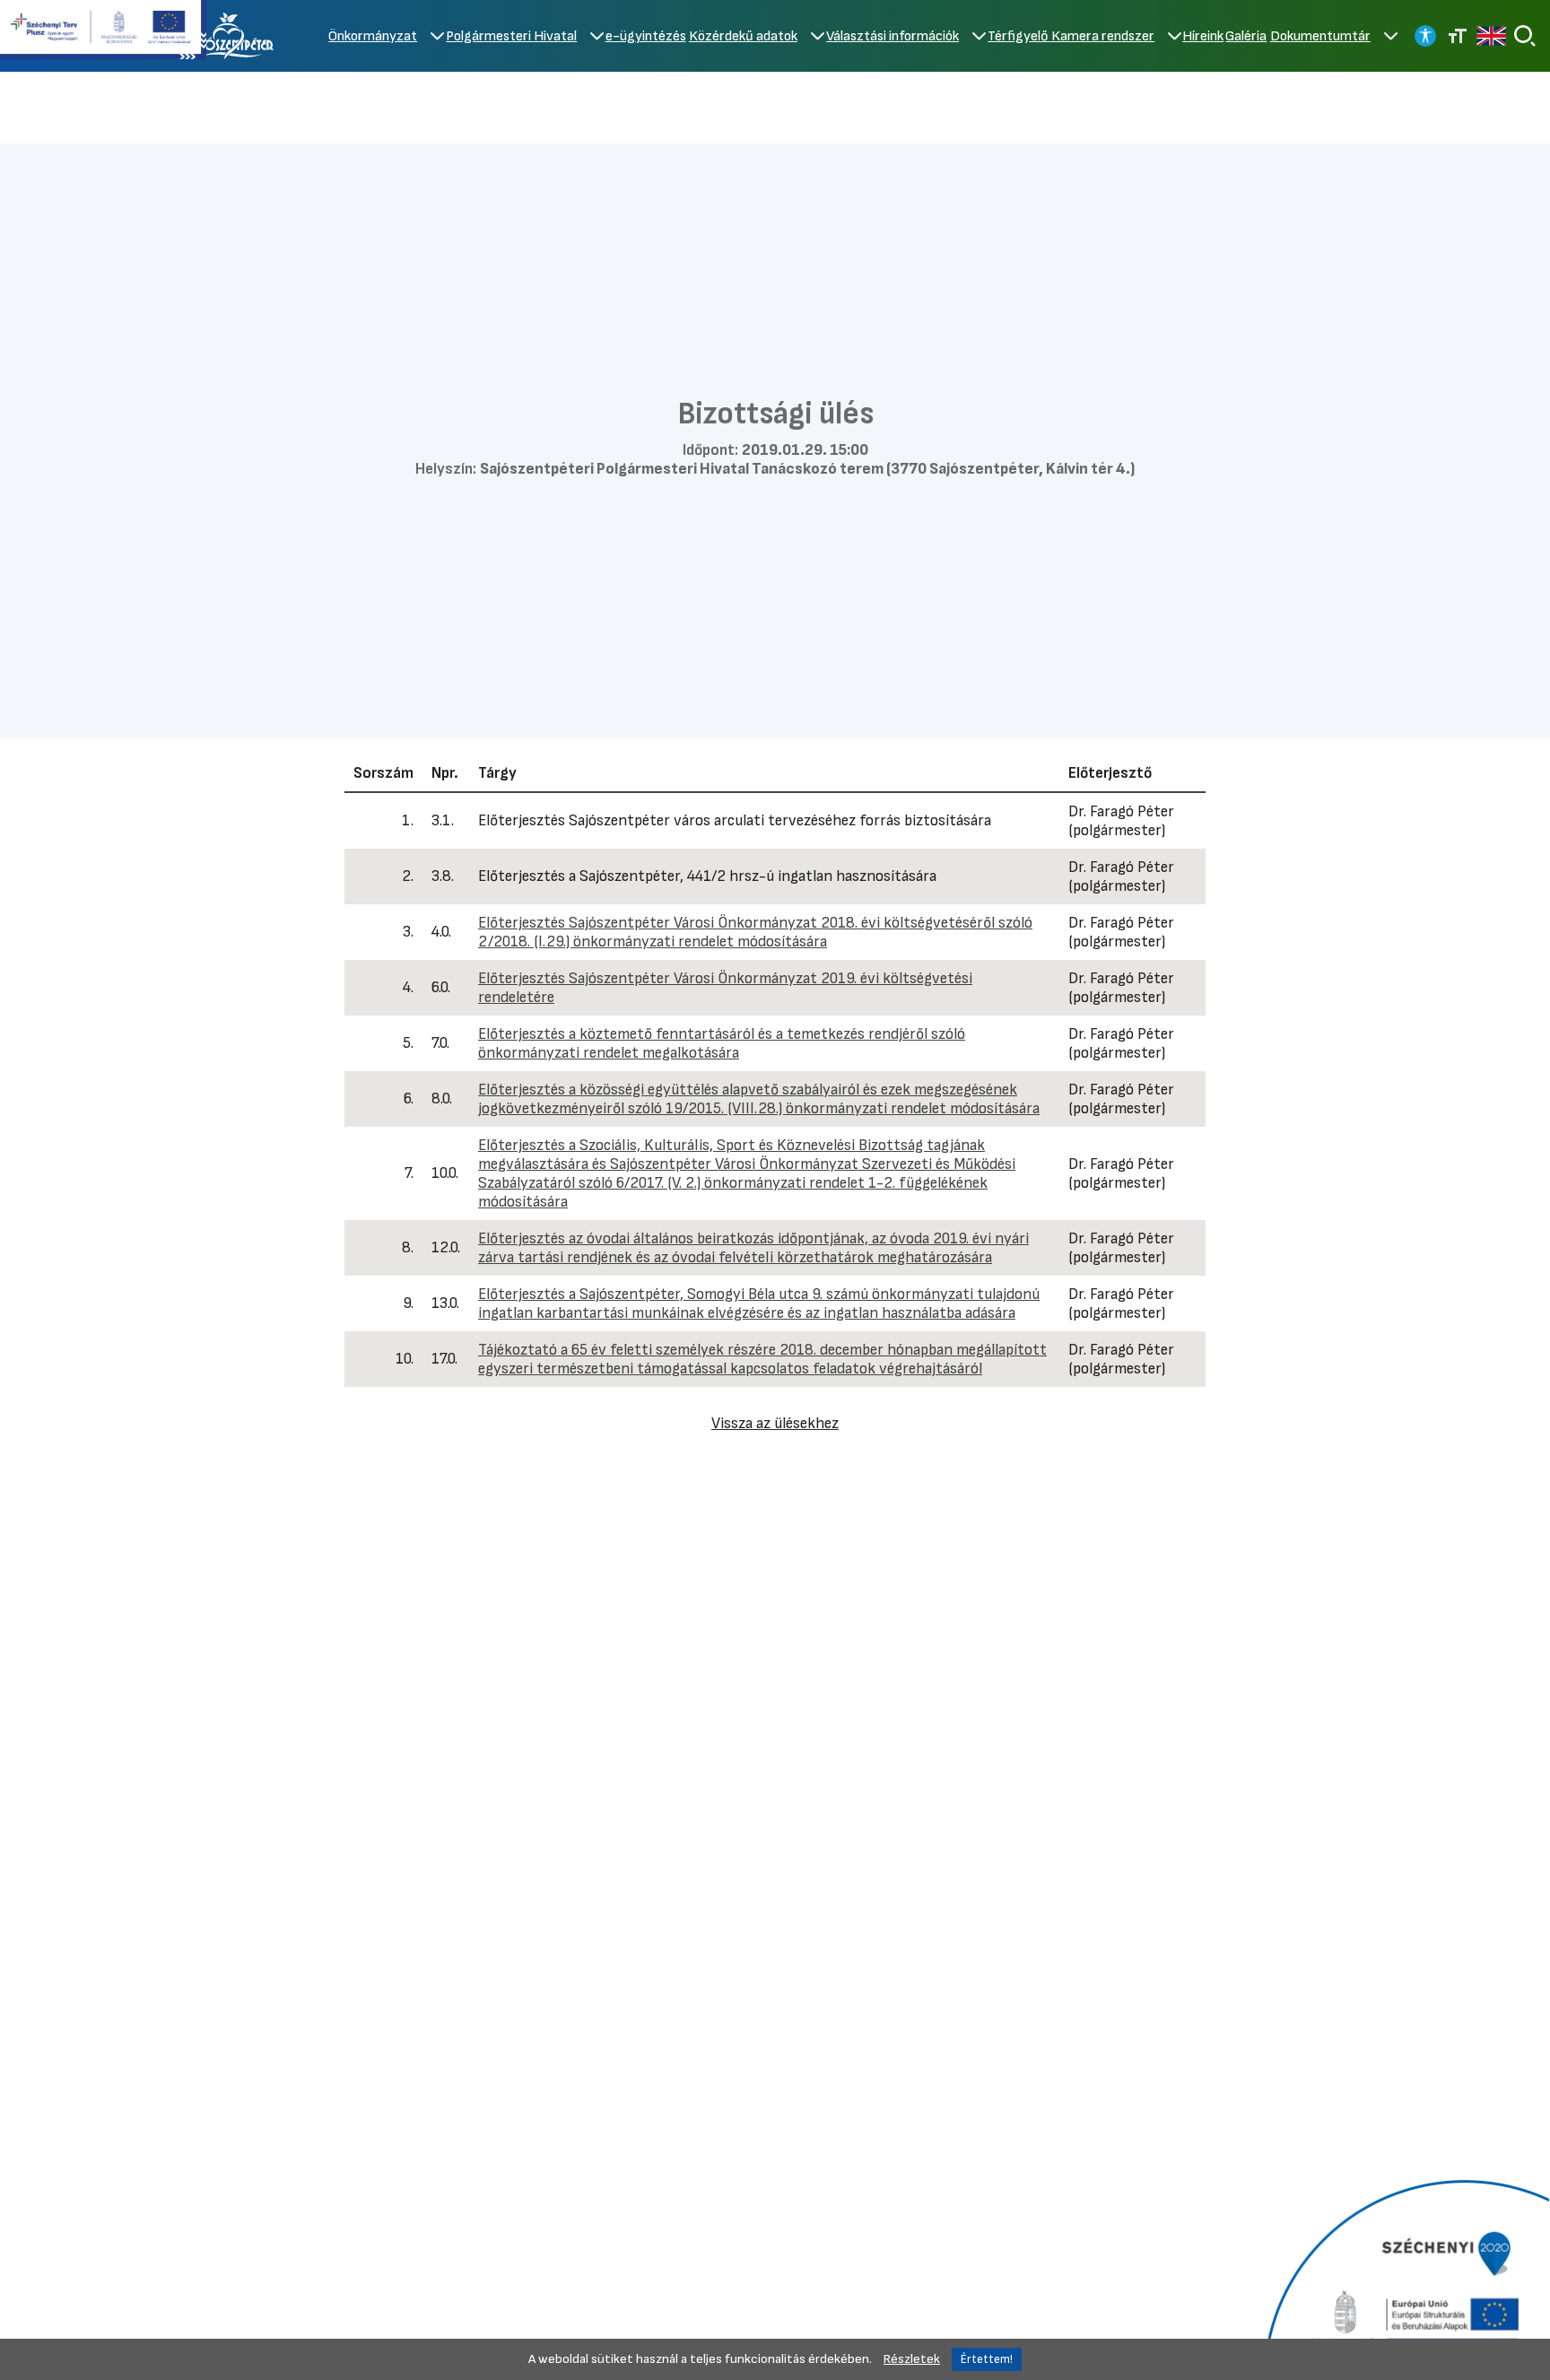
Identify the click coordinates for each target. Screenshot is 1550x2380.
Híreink (1203, 36)
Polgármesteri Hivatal (511, 36)
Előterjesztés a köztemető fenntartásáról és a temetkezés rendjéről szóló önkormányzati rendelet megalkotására (722, 1043)
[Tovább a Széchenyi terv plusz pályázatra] (103, 31)
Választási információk (893, 36)
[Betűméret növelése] (1458, 36)
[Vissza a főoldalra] (232, 36)
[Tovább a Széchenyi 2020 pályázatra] (1404, 2278)
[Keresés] (1525, 36)
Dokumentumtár (1320, 36)
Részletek (912, 2359)
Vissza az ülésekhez (775, 1423)
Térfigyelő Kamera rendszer (1071, 36)
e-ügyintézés (646, 36)
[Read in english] (1491, 36)
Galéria (1246, 36)
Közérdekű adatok (743, 36)
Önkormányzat (373, 36)
